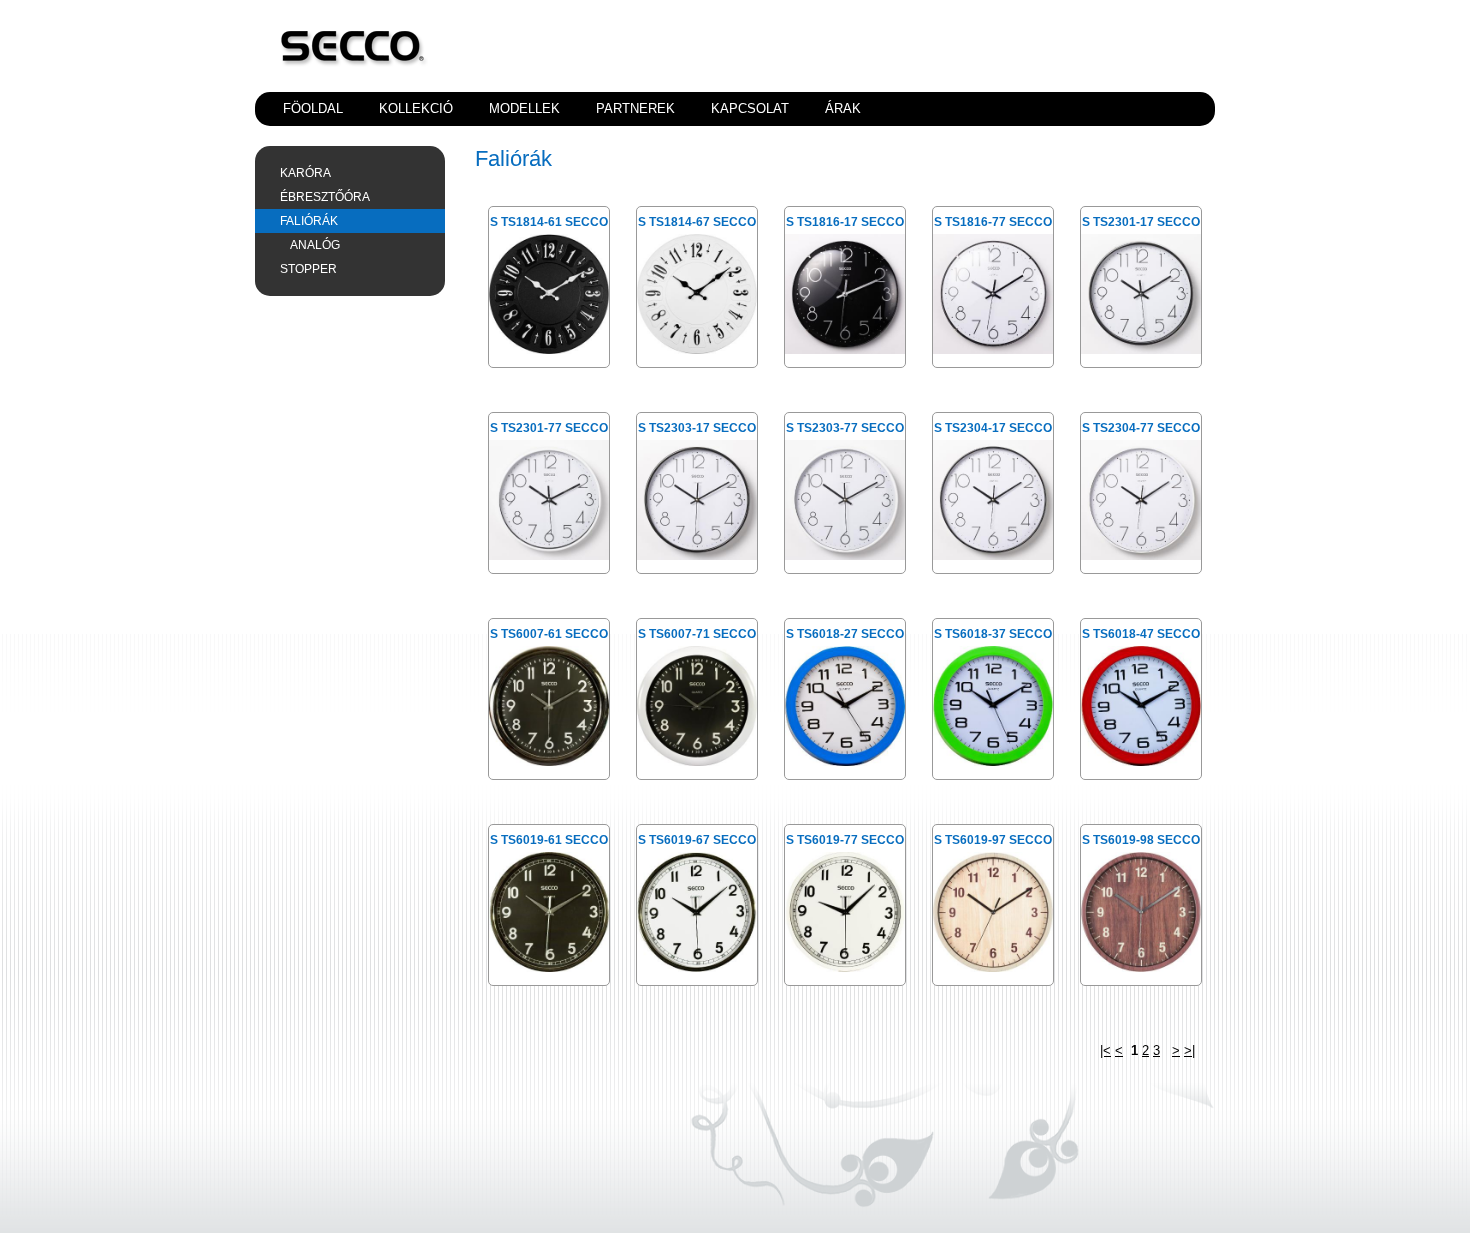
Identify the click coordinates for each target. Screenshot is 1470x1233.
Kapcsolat (750, 108)
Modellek (524, 108)
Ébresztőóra (325, 197)
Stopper (308, 269)
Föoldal (313, 108)
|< (1105, 1050)
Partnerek (635, 108)
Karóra (305, 173)
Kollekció (416, 108)
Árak (843, 108)
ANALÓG (315, 245)
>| (1189, 1050)
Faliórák (309, 221)
